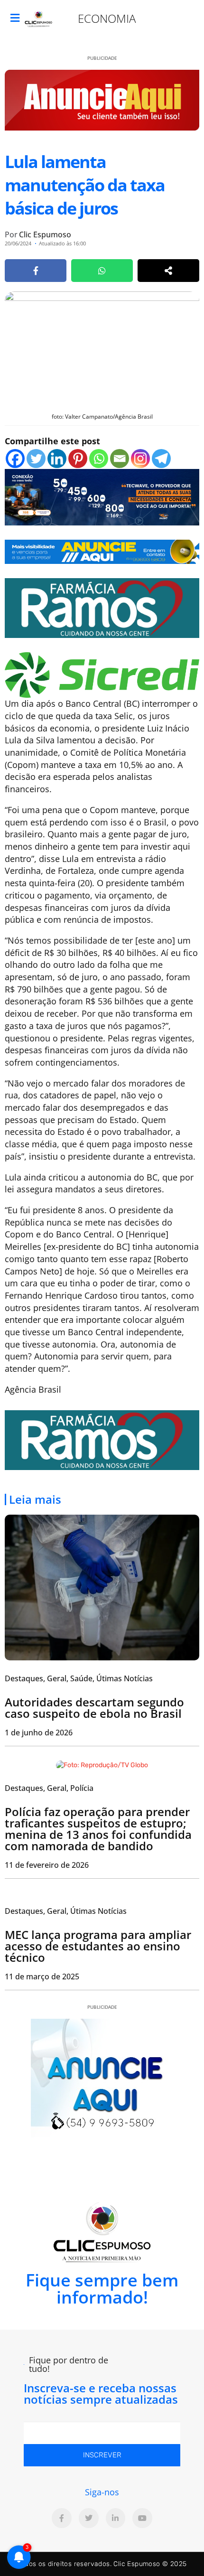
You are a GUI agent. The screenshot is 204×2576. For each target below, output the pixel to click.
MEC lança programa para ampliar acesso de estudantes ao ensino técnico (98, 1946)
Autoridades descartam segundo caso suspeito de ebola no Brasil (94, 1708)
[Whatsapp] (99, 459)
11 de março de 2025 (42, 1976)
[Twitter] (36, 459)
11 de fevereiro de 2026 (47, 1865)
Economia (107, 18)
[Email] (120, 459)
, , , (79, 1678)
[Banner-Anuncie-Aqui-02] (102, 551)
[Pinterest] (78, 459)
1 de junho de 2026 (39, 1733)
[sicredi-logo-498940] (102, 674)
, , (49, 1788)
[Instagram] (140, 459)
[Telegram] (161, 459)
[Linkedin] (57, 459)
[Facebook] (15, 459)
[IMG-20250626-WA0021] (102, 496)
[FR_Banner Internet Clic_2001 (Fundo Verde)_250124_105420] (102, 607)
